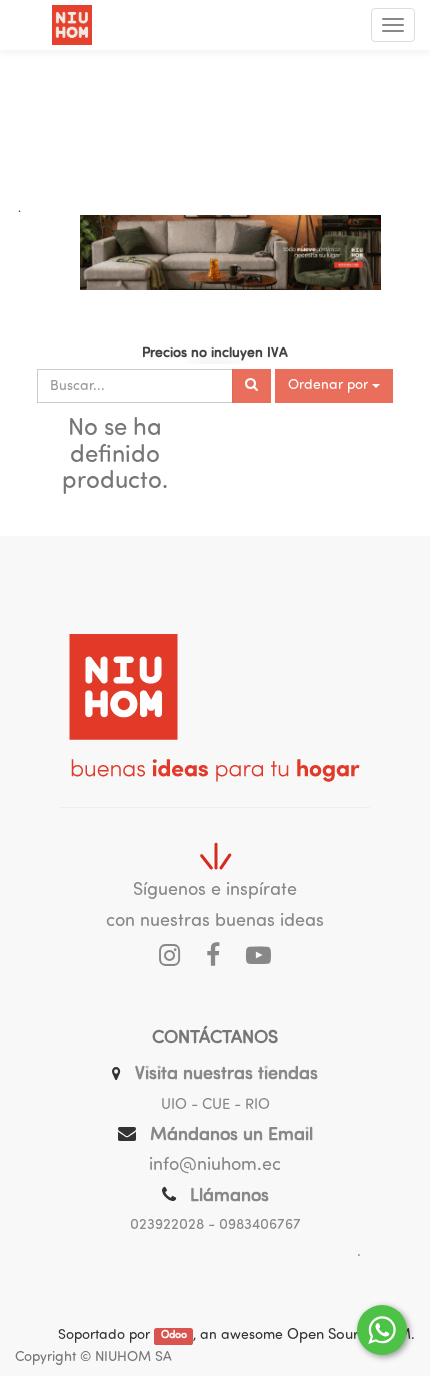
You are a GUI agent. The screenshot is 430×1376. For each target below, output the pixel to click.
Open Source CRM (349, 1335)
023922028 (167, 1225)
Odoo (174, 1336)
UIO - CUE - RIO (215, 1105)
